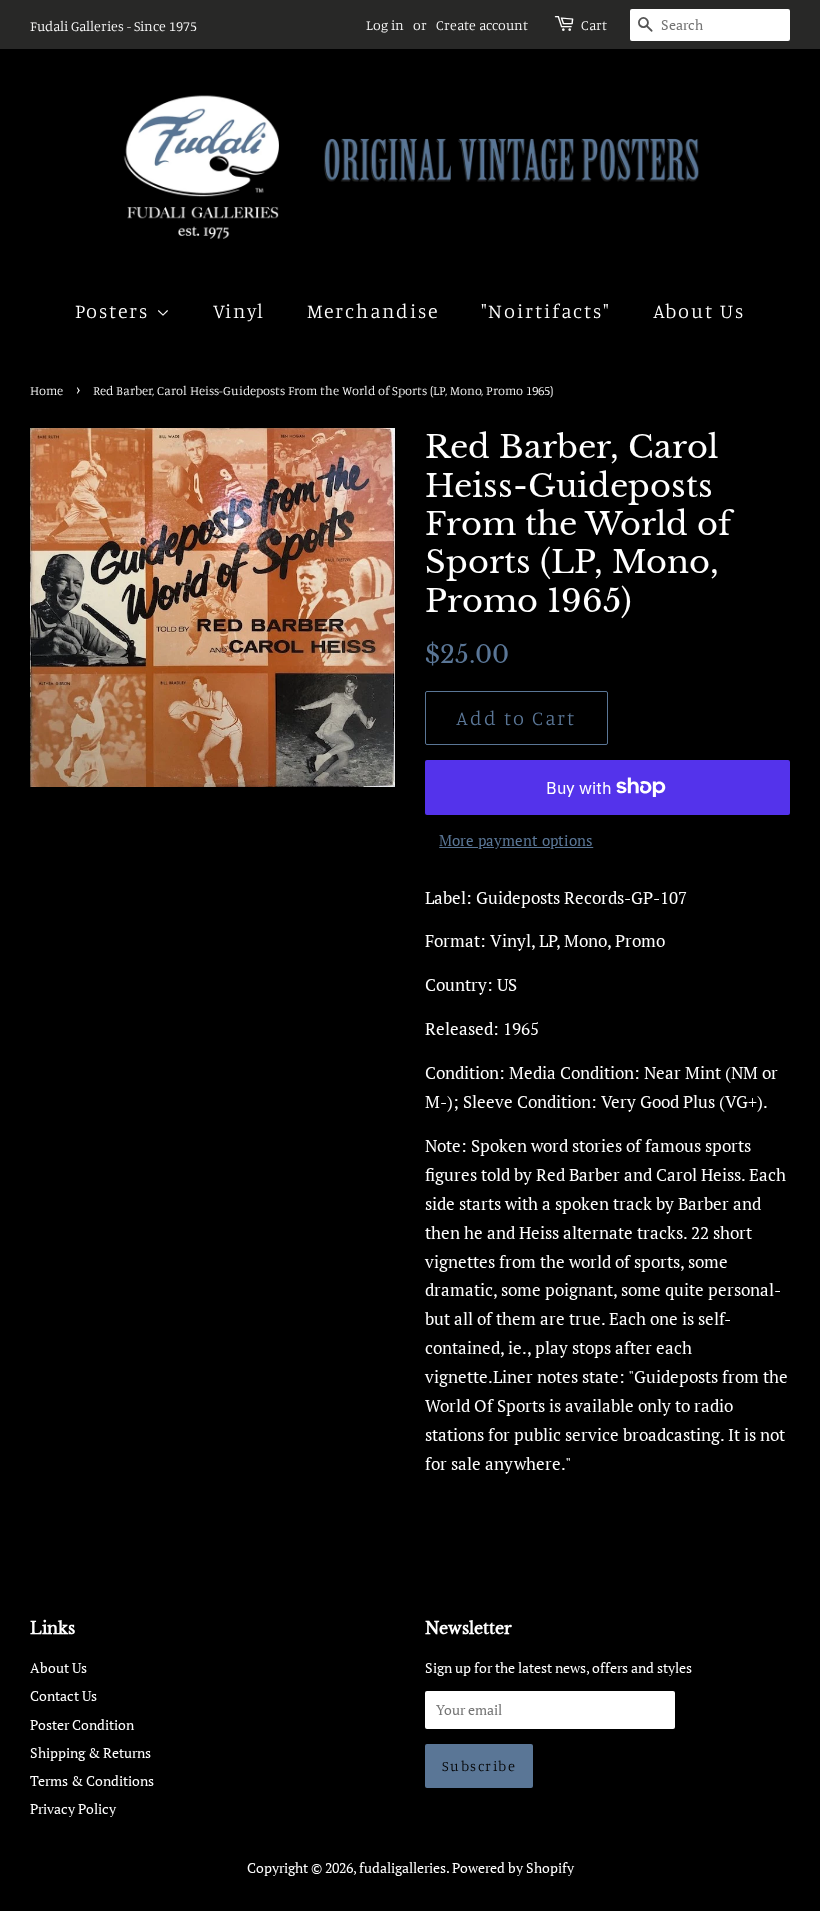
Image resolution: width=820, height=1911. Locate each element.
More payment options (516, 840)
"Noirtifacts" (546, 310)
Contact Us (63, 1695)
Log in (385, 24)
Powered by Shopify (513, 1867)
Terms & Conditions (92, 1780)
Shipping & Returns (90, 1752)
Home (46, 390)
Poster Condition (82, 1724)
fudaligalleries (402, 1867)
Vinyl (239, 310)
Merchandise (373, 310)
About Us (699, 310)
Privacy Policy (73, 1808)
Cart (594, 24)
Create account (482, 24)
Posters (115, 310)
